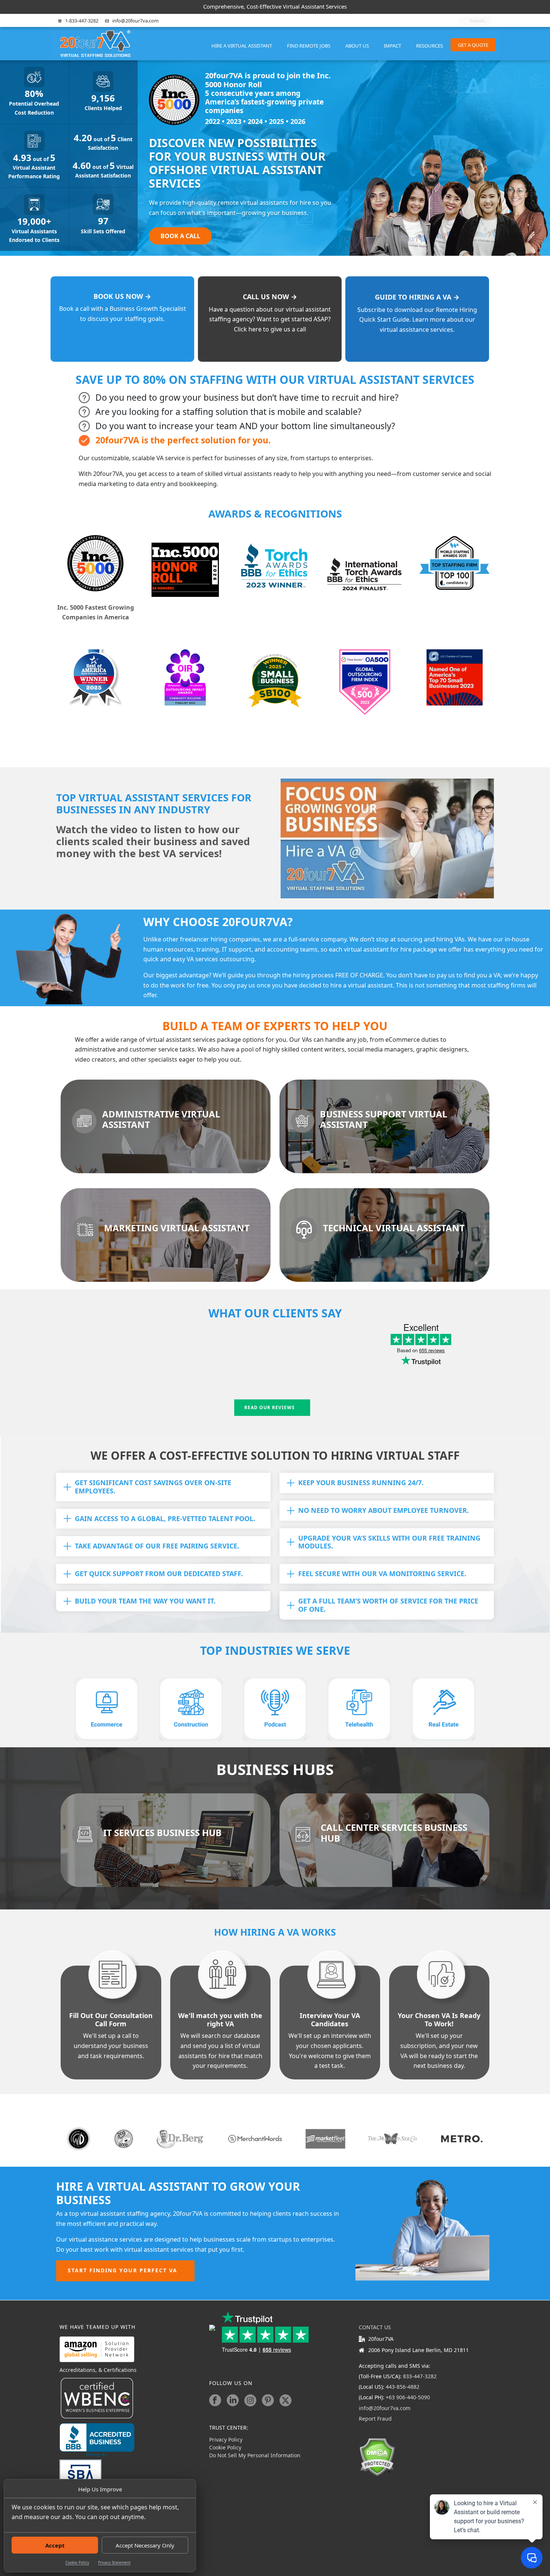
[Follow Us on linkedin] (233, 2400)
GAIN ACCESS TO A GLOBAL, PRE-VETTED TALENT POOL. (165, 1518)
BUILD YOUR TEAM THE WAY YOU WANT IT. (145, 1601)
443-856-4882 (403, 2387)
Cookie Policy (77, 2563)
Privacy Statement (114, 2563)
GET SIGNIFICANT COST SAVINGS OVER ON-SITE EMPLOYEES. (153, 1487)
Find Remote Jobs (309, 46)
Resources (430, 46)
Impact (392, 46)
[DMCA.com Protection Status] (377, 2456)
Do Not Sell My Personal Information (255, 2455)
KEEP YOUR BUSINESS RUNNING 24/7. (361, 1483)
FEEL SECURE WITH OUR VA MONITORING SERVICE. (382, 1574)
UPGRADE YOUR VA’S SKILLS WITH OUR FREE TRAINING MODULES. (389, 1542)
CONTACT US (375, 2327)
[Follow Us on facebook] (215, 2400)
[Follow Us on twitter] (285, 2400)
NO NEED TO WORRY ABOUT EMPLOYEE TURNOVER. (384, 1510)
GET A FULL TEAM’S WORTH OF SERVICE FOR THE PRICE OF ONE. (388, 1605)
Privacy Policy (226, 2440)
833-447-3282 (420, 2376)
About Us (357, 46)
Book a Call (180, 236)
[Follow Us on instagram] (250, 2400)
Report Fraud (375, 2419)
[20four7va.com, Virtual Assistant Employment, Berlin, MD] (97, 2440)
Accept (55, 2545)
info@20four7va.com (135, 21)
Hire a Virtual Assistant (242, 46)
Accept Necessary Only (145, 2545)
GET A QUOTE (473, 45)
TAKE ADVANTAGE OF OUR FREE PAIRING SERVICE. (157, 1546)
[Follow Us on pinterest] (268, 2400)
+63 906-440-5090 (408, 2397)
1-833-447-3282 (82, 21)
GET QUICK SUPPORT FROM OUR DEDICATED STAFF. (159, 1574)
